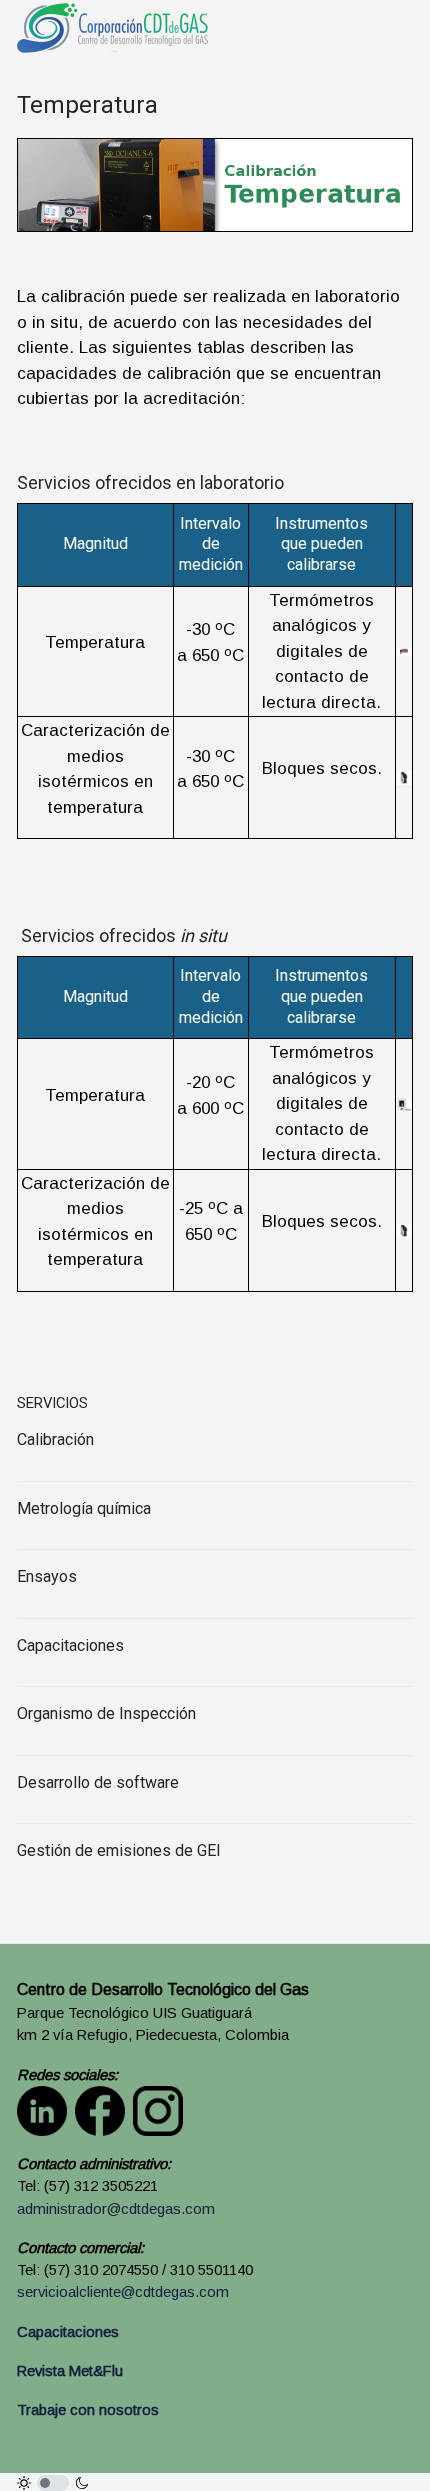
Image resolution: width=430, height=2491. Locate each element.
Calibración (55, 1439)
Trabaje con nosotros (88, 2410)
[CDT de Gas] (112, 26)
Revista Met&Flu (70, 2371)
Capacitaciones (70, 1645)
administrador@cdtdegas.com (116, 2209)
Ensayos (47, 1576)
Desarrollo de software (98, 1782)
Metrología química (84, 1508)
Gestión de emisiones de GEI (119, 1850)
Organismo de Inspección (106, 1713)
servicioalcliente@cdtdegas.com (123, 2292)
